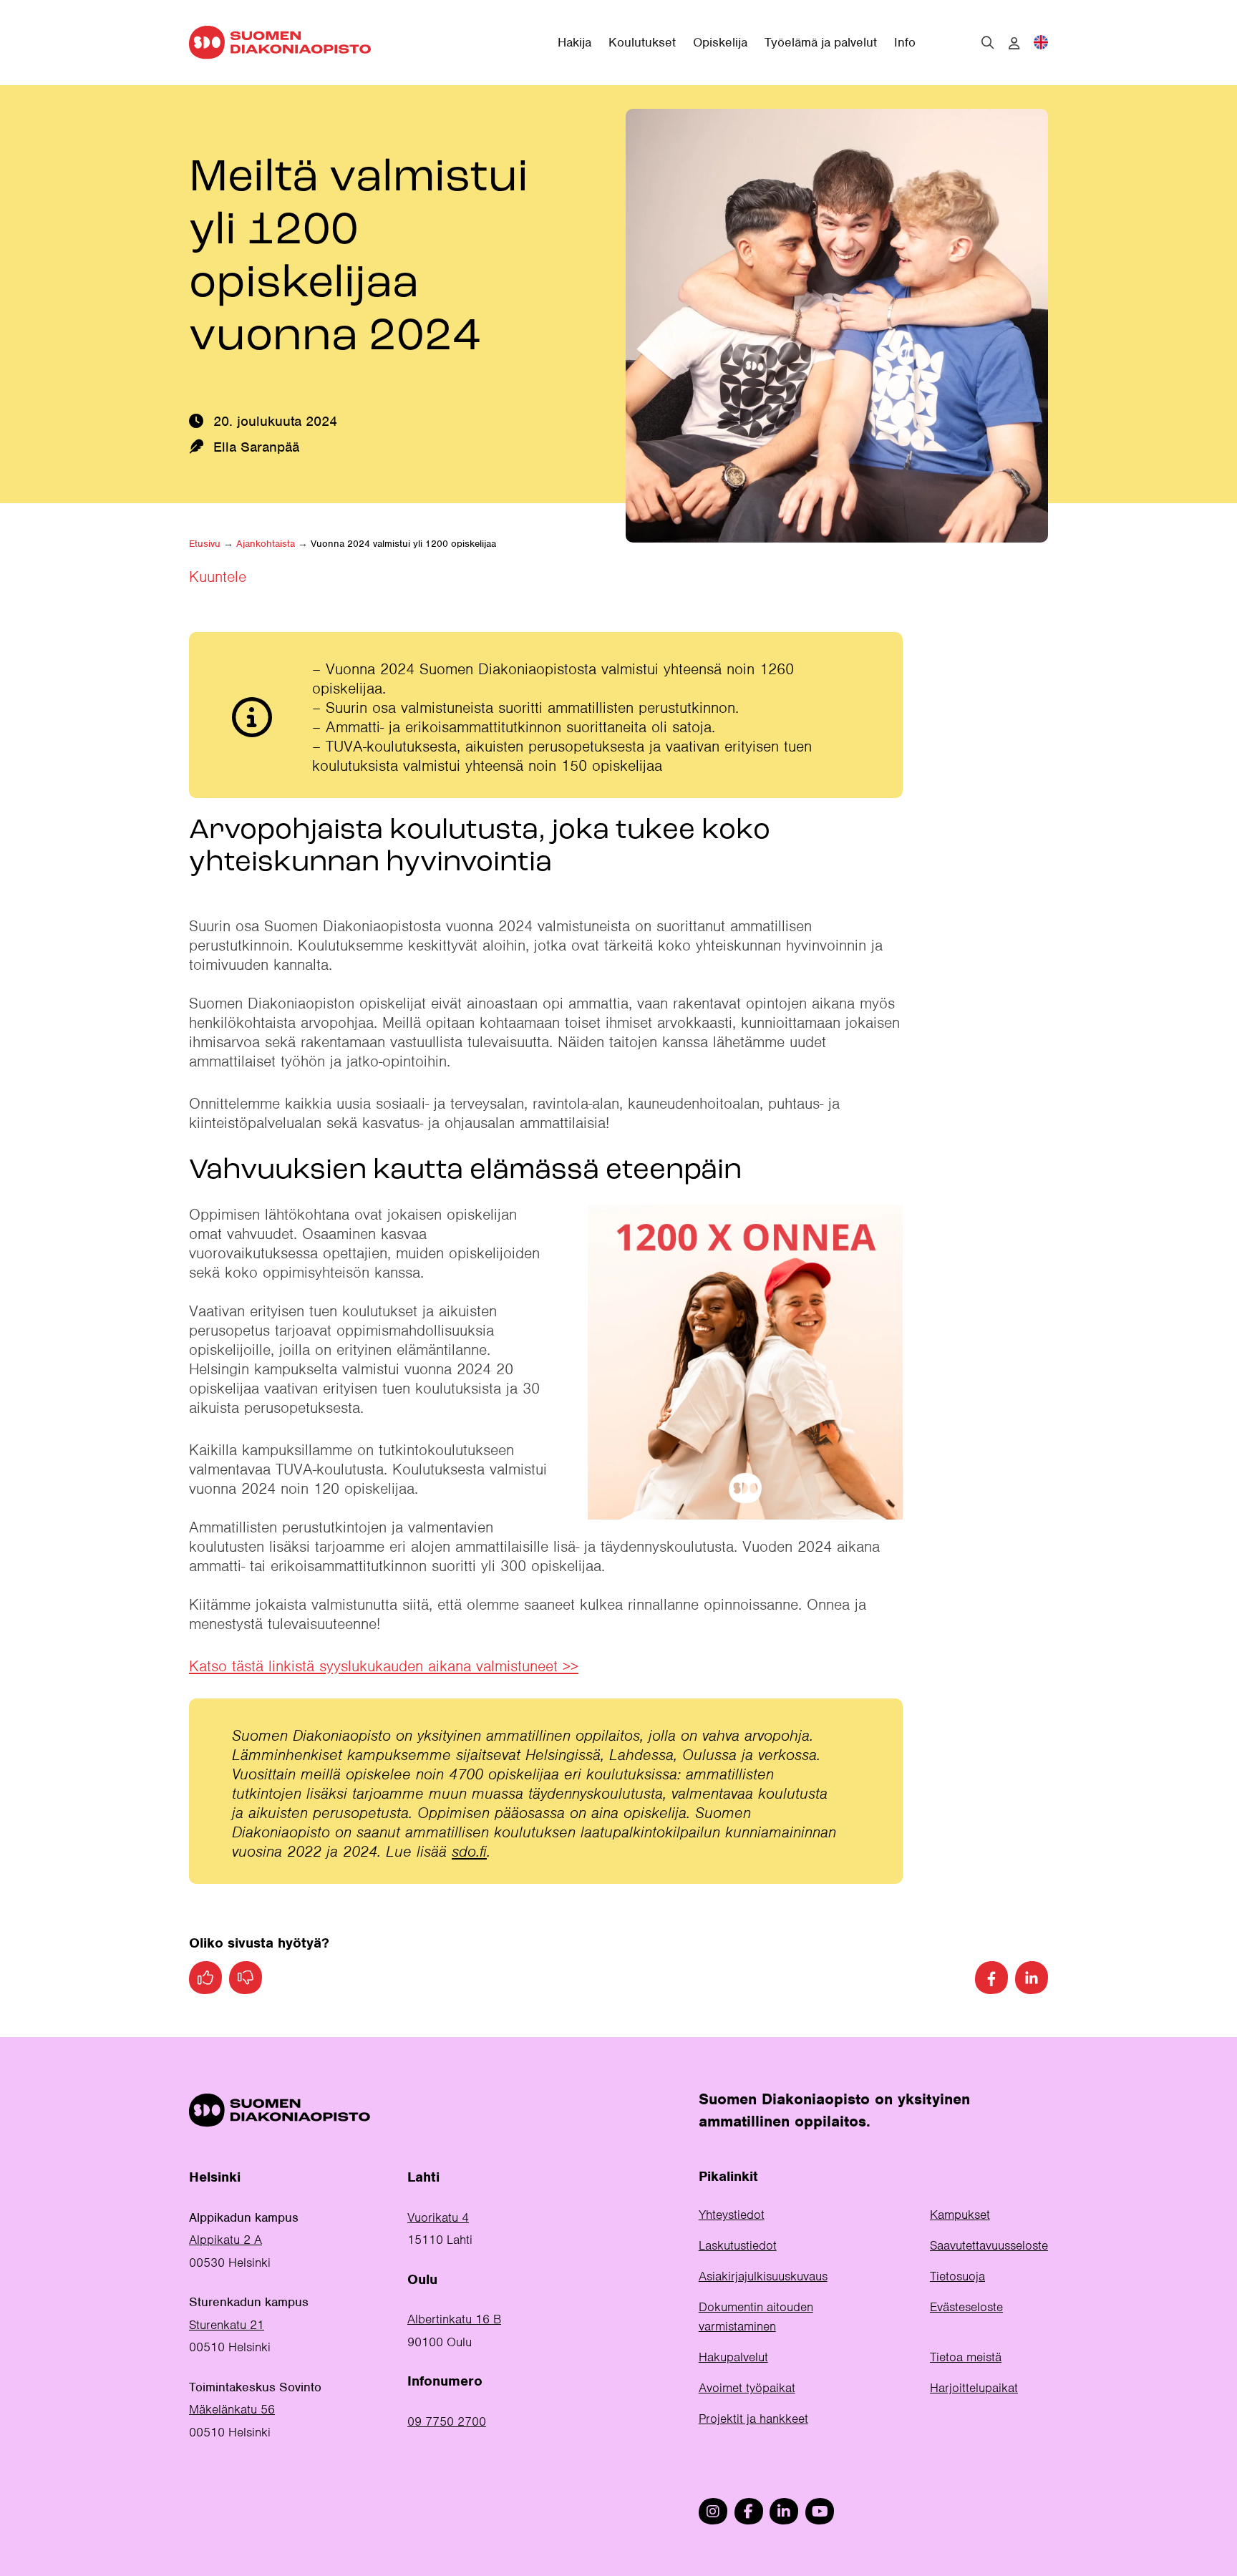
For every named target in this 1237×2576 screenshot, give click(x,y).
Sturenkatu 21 (227, 2325)
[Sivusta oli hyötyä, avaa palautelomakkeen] (205, 1978)
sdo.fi (469, 1851)
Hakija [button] (574, 42)
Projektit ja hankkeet (753, 2419)
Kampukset (960, 2215)
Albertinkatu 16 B (454, 2319)
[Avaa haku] (988, 42)
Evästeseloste (966, 2307)
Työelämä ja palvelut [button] (821, 42)
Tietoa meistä (966, 2357)
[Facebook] (991, 1978)
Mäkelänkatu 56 (232, 2409)
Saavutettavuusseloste (989, 2245)
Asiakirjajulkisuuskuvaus (763, 2276)
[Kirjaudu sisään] (1014, 44)
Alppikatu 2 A (225, 2240)
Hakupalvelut (733, 2357)
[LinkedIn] (1032, 1978)
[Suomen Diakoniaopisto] (280, 42)
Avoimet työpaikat (747, 2388)
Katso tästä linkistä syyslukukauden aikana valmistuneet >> (384, 1666)
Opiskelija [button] (720, 42)
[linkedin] (784, 2511)
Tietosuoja (957, 2276)
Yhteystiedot (732, 2215)
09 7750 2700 (447, 2421)
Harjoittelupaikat (974, 2388)
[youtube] (820, 2511)
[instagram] (713, 2511)
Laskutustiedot (738, 2245)
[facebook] (749, 2511)
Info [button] (905, 42)
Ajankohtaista (266, 544)
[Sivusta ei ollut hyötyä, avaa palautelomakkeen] (246, 1978)
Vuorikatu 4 (438, 2217)
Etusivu (205, 544)
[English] (1041, 42)
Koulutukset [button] (642, 42)
